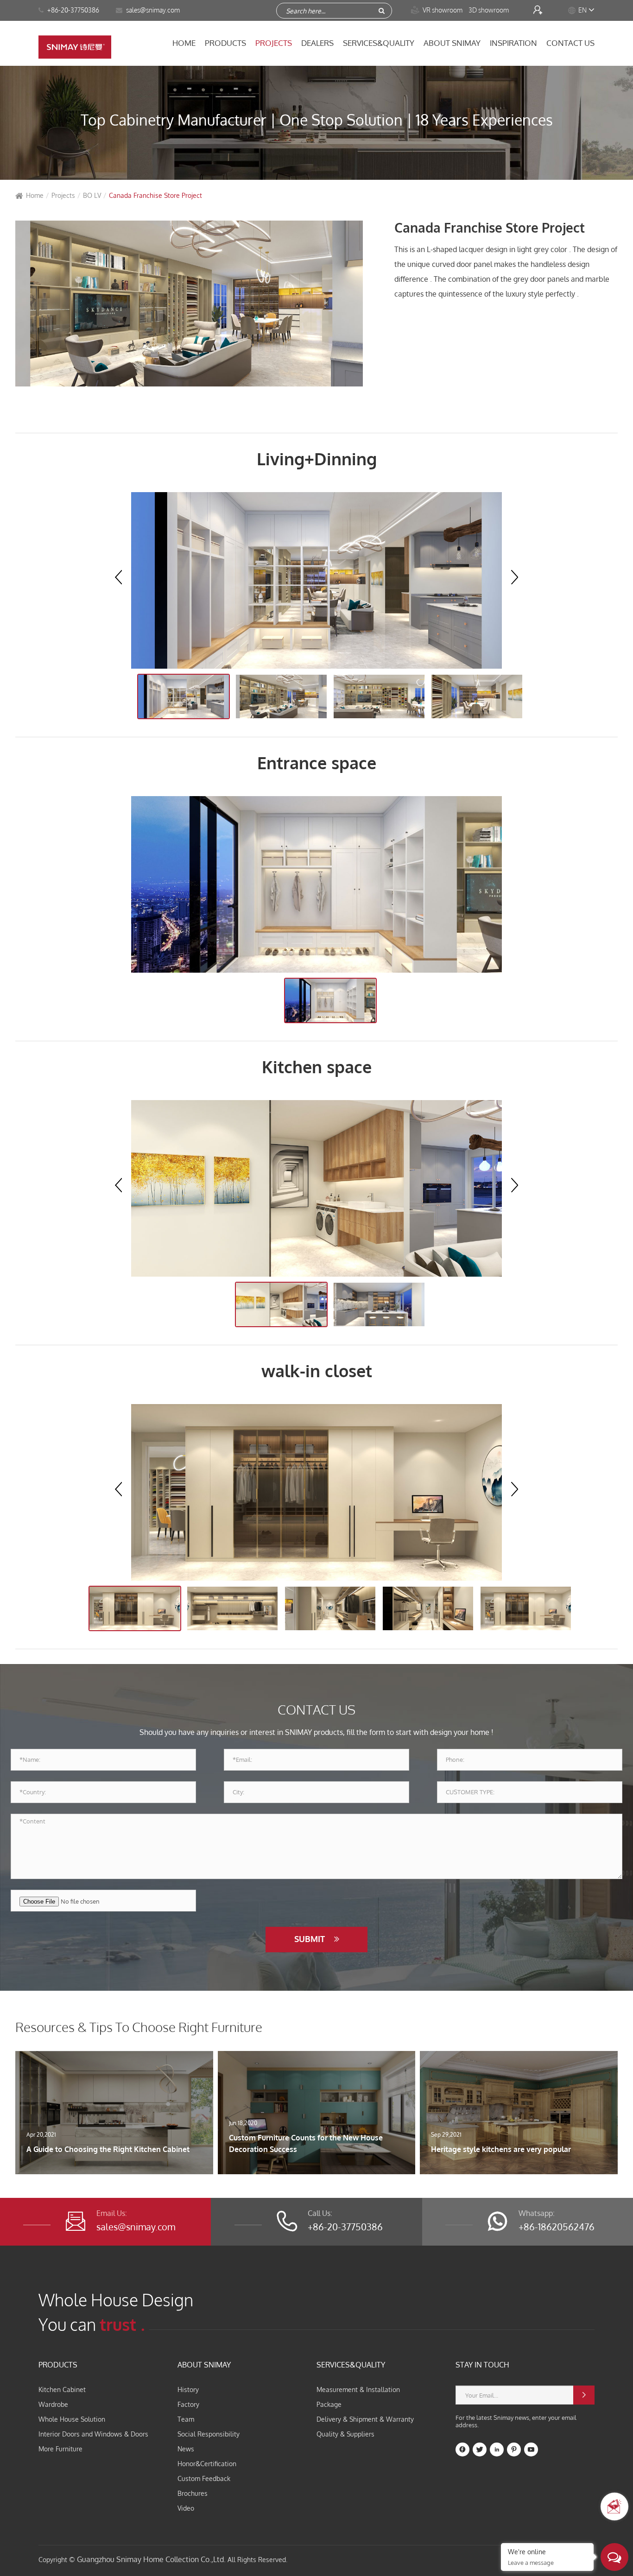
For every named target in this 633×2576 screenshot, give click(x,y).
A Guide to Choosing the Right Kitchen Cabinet (108, 2149)
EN (582, 10)
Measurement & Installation (358, 2389)
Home (184, 43)
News (186, 2449)
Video (186, 2508)
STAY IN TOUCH (482, 2365)
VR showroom (437, 10)
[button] (515, 577)
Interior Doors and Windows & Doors (93, 2434)
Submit (311, 1939)
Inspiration (513, 43)
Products (225, 43)
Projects (274, 43)
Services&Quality (379, 43)
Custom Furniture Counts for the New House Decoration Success (306, 2144)
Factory (188, 2404)
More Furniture (60, 2449)
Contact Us (570, 43)
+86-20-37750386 (73, 10)
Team (186, 2419)
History (188, 2389)
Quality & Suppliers (345, 2434)
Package (329, 2404)
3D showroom (489, 10)
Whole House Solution (72, 2419)
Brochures (193, 2493)
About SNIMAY (452, 43)
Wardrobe (53, 2404)
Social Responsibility (209, 2434)
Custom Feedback (204, 2478)
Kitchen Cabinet (62, 2389)
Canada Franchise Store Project (155, 195)
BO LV (92, 195)
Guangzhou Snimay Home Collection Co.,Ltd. (151, 2559)
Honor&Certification (207, 2464)
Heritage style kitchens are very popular (501, 2149)
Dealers (317, 43)
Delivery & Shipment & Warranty (365, 2419)
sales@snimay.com (136, 2227)
